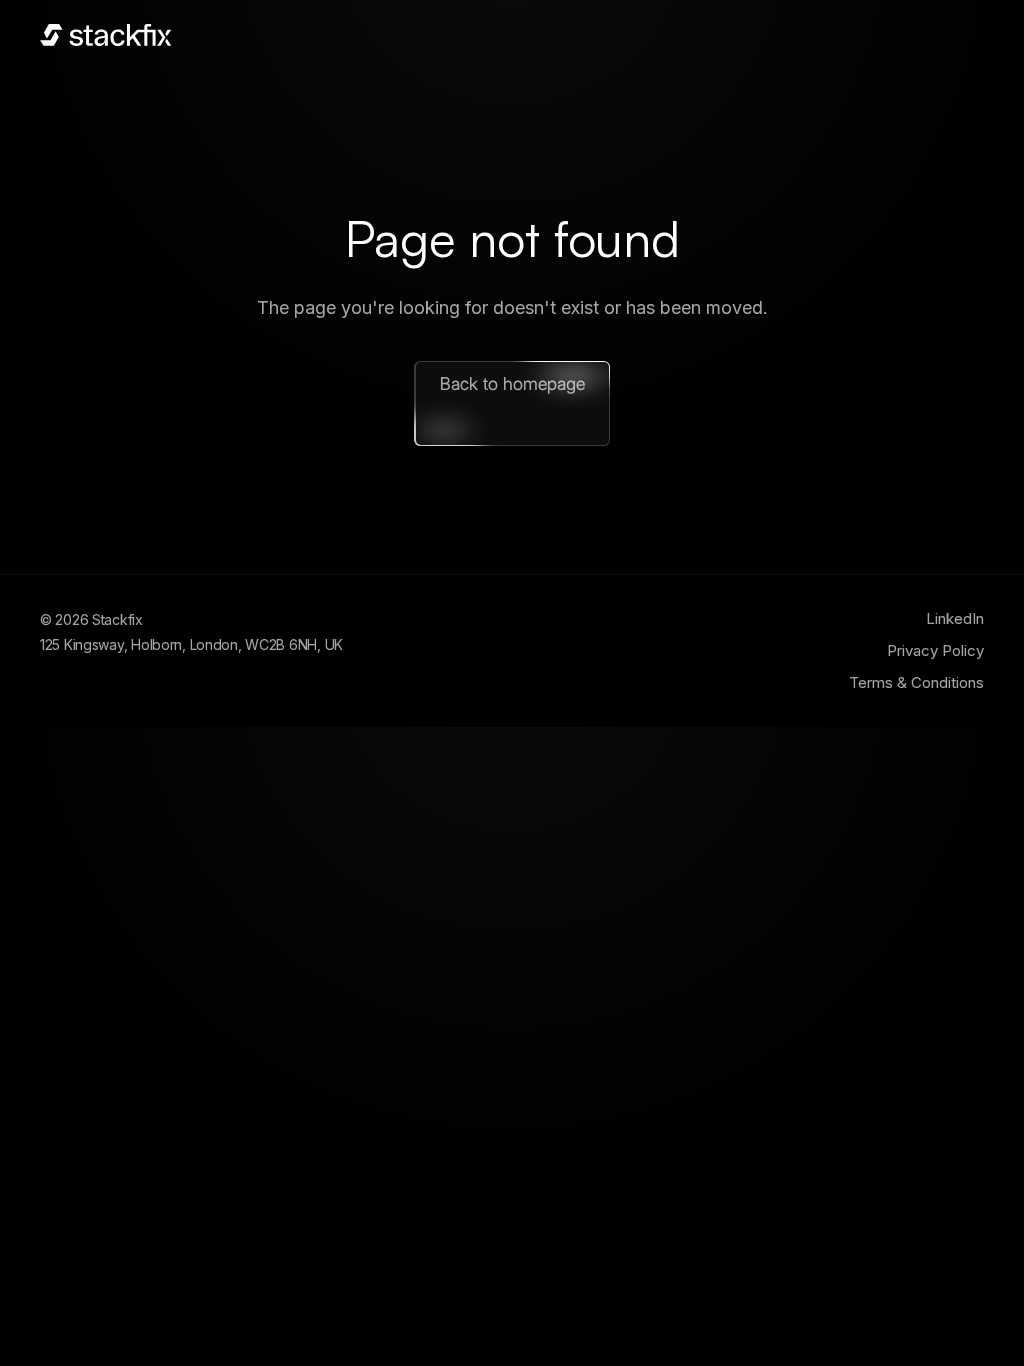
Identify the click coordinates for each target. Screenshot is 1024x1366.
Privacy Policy (935, 650)
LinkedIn (955, 618)
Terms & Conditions (916, 682)
